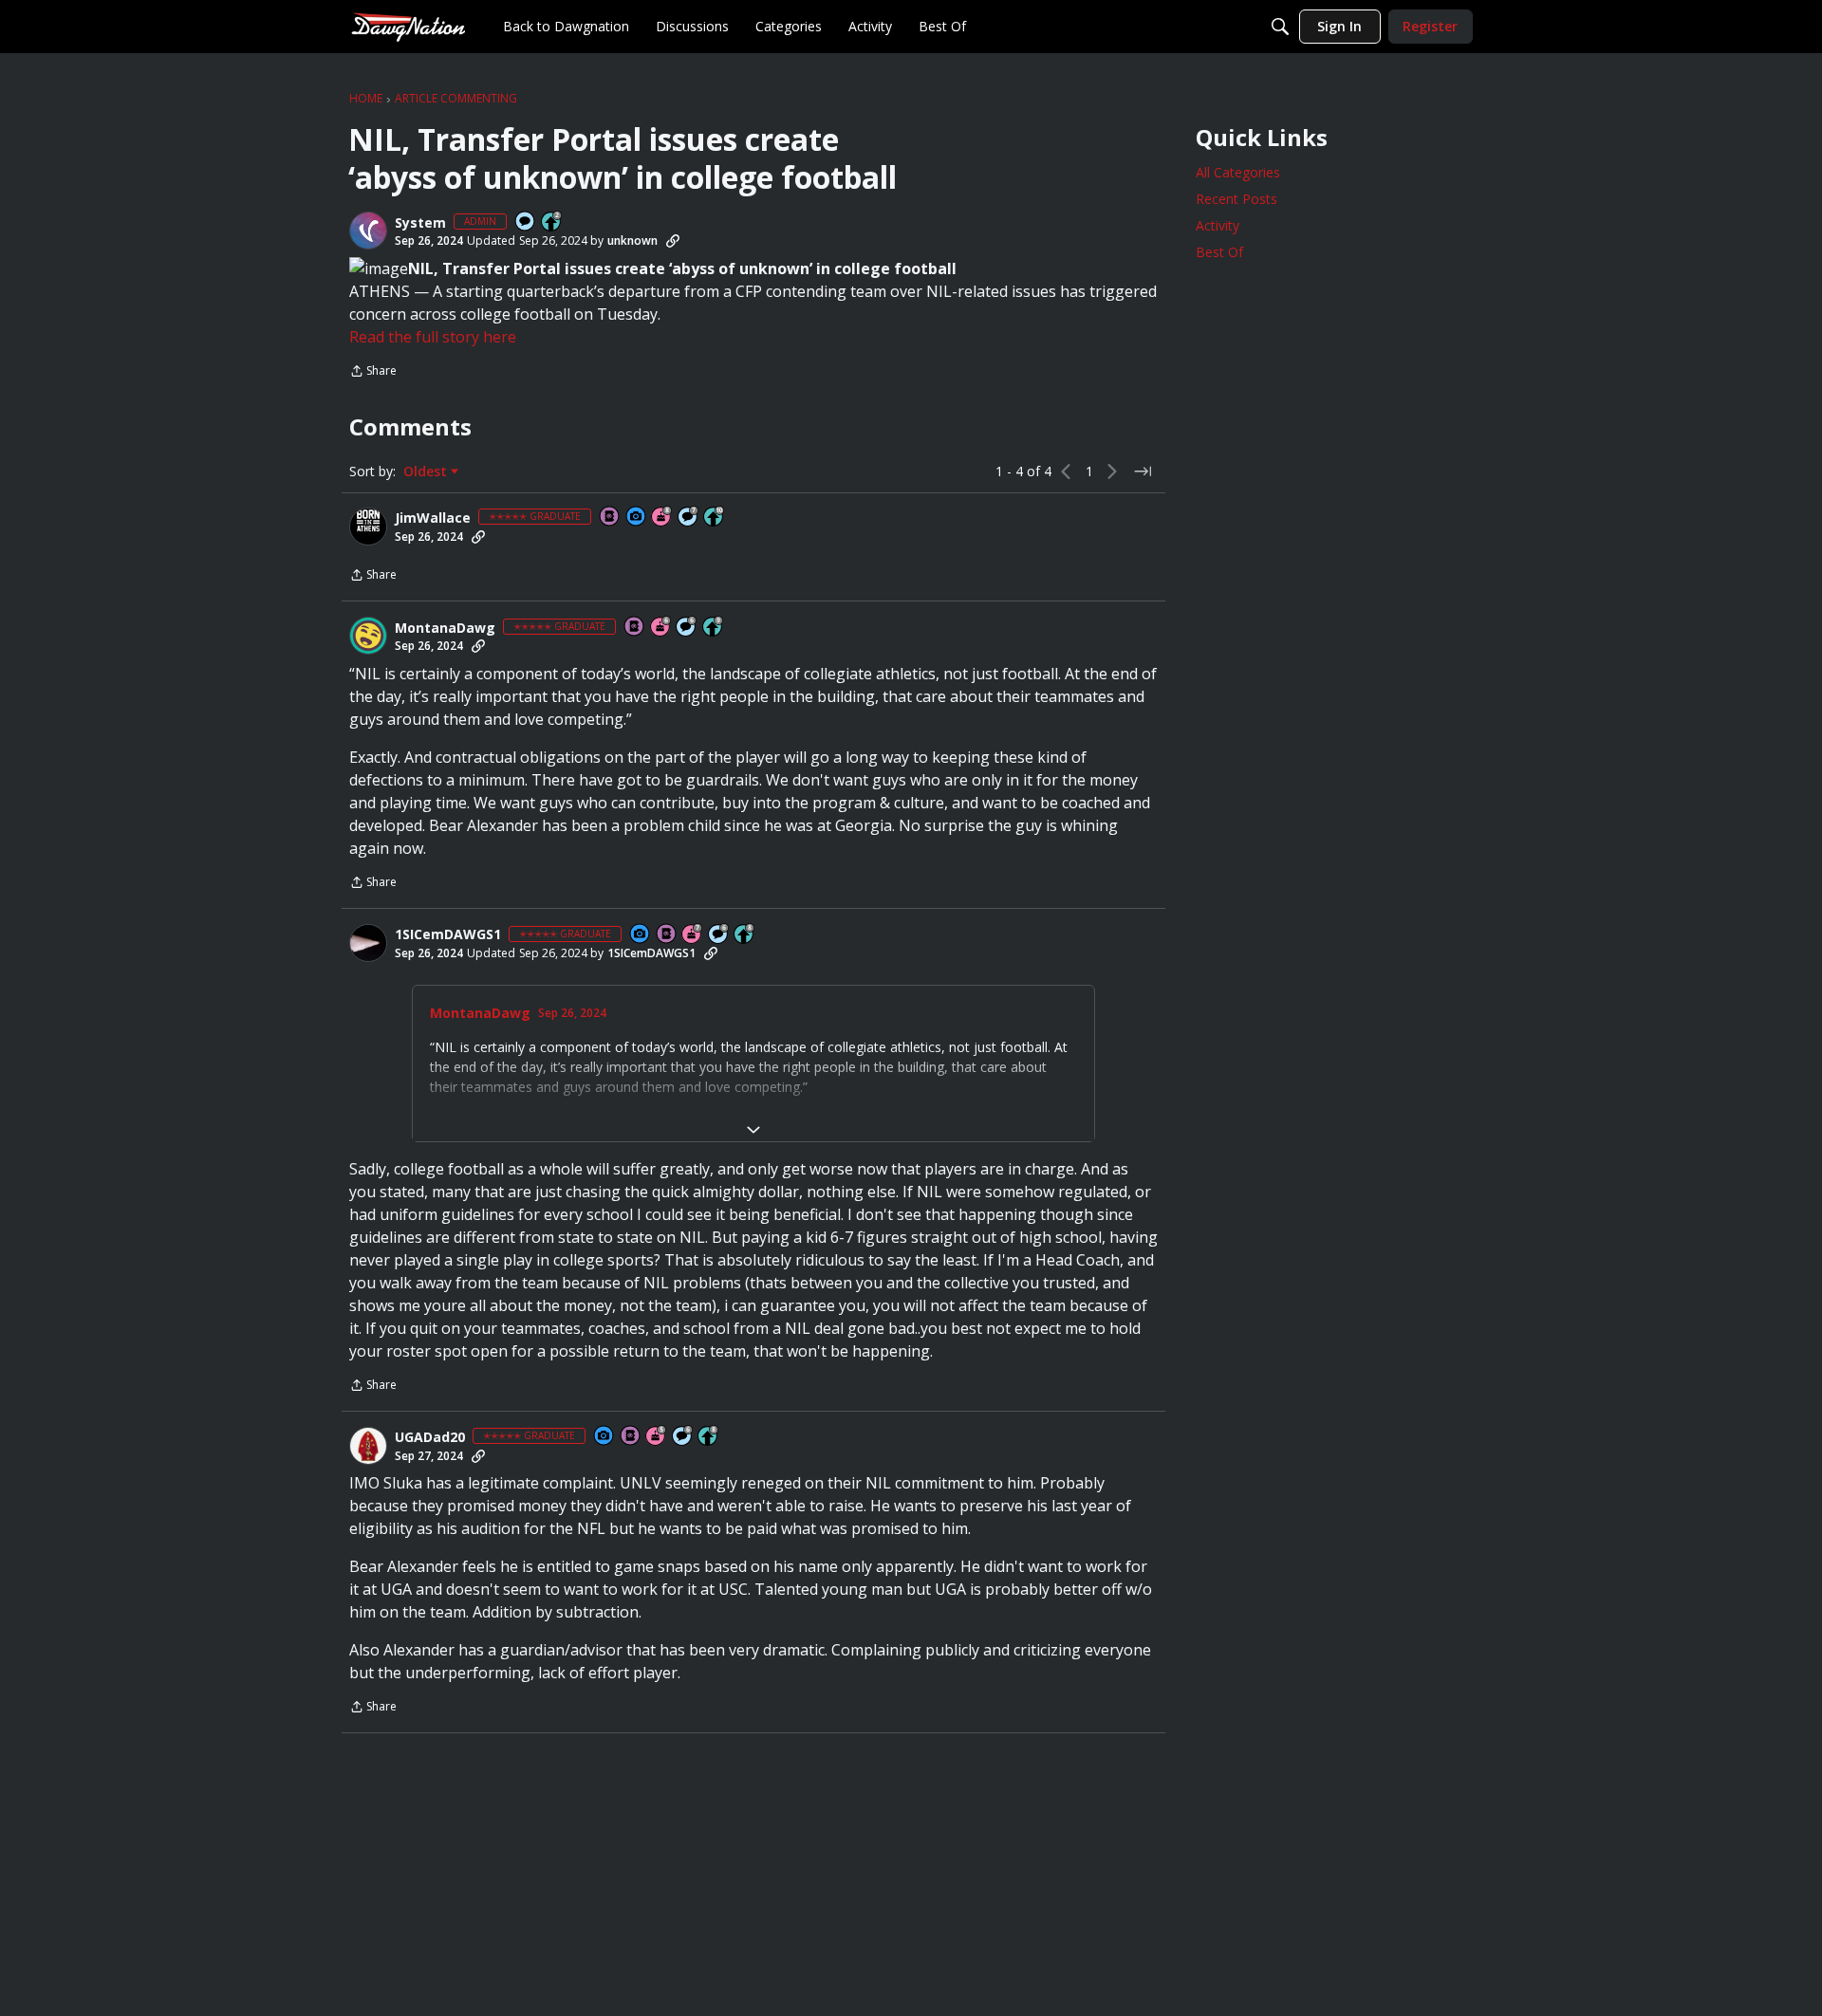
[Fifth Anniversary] (657, 1437)
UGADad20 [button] (430, 1437)
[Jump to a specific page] (1143, 472)
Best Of (1219, 252)
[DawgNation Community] (408, 26)
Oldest (427, 472)
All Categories (1238, 172)
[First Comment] (526, 222)
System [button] (420, 223)
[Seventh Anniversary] (693, 935)
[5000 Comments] (689, 518)
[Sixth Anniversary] (661, 628)
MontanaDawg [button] (445, 628)
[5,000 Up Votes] (714, 628)
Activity (1218, 225)
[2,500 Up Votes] (745, 935)
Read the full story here (433, 337)
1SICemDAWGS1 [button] (448, 934)
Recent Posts (1236, 199)
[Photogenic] (637, 518)
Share (373, 372)
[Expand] (753, 1130)
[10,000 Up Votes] (715, 518)
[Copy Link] (673, 241)
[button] (368, 231)
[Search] (1280, 27)
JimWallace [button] (433, 518)
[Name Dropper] (610, 518)
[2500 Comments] (687, 628)
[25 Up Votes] (552, 222)
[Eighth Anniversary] (662, 518)
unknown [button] (632, 240)
